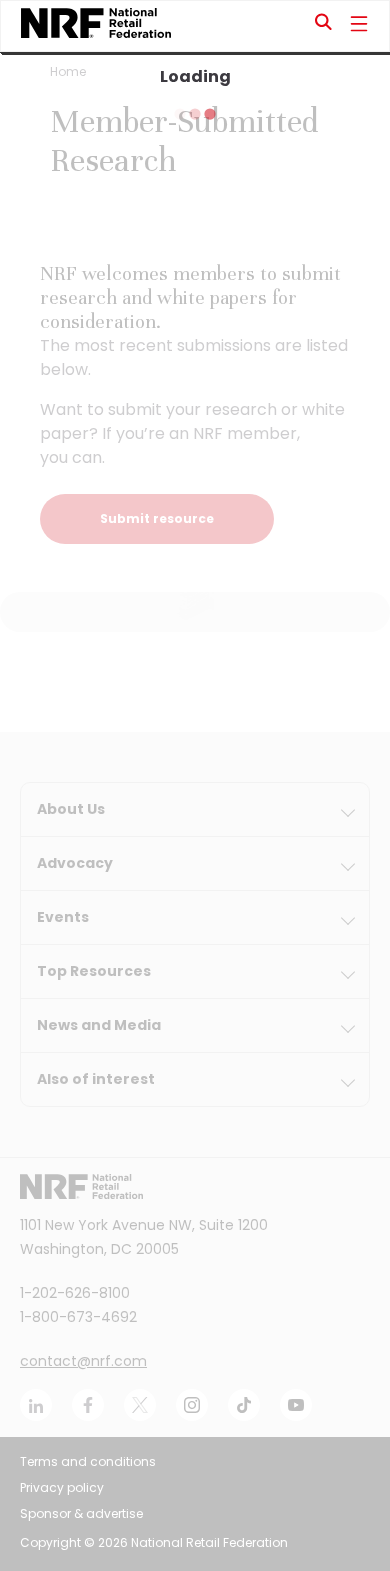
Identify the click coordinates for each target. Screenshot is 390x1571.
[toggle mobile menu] (359, 26)
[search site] (324, 26)
